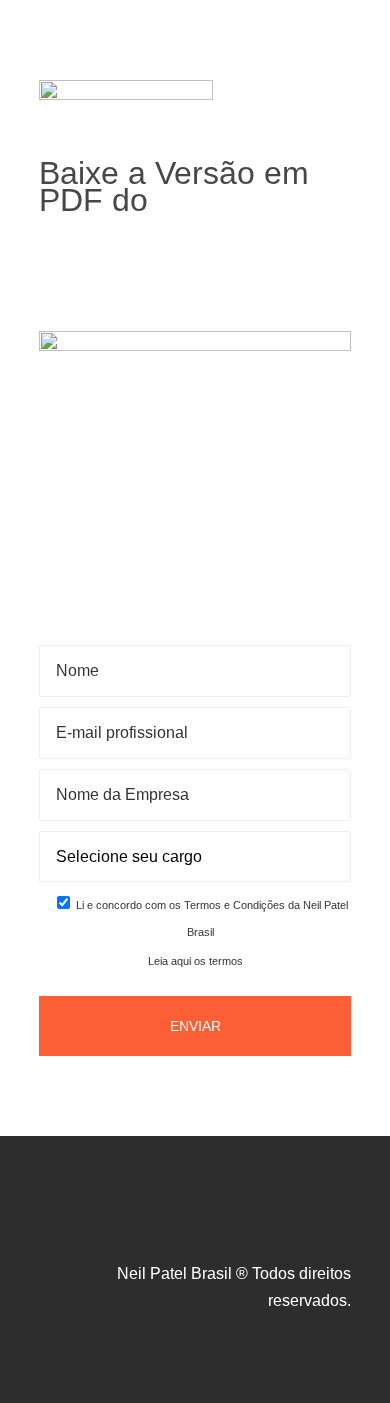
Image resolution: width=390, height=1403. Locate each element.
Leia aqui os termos (195, 961)
